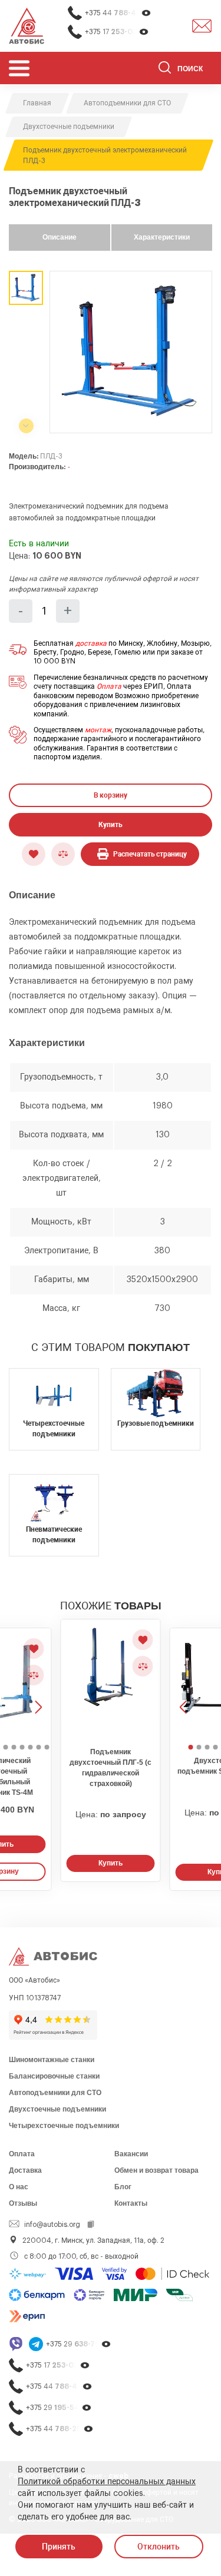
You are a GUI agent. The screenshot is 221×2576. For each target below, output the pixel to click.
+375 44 (118, 13)
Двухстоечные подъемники (57, 2109)
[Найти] (165, 69)
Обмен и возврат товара (156, 2170)
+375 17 (117, 32)
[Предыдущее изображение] (184, 1684)
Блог (123, 2187)
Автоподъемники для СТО (55, 2093)
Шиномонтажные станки (52, 2060)
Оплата (109, 686)
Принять (59, 2547)
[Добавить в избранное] (34, 854)
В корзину (111, 795)
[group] (131, 352)
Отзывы (23, 2203)
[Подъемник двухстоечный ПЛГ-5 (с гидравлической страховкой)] (111, 1680)
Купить (111, 825)
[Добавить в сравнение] (63, 854)
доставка (91, 643)
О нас (19, 2187)
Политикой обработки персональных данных (107, 2482)
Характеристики (162, 237)
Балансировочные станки (54, 2076)
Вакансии (131, 2154)
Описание (60, 237)
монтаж (98, 730)
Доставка (25, 2170)
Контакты (131, 2203)
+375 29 (79, 2344)
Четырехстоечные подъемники (64, 2126)
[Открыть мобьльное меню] (19, 68)
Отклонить (159, 2547)
